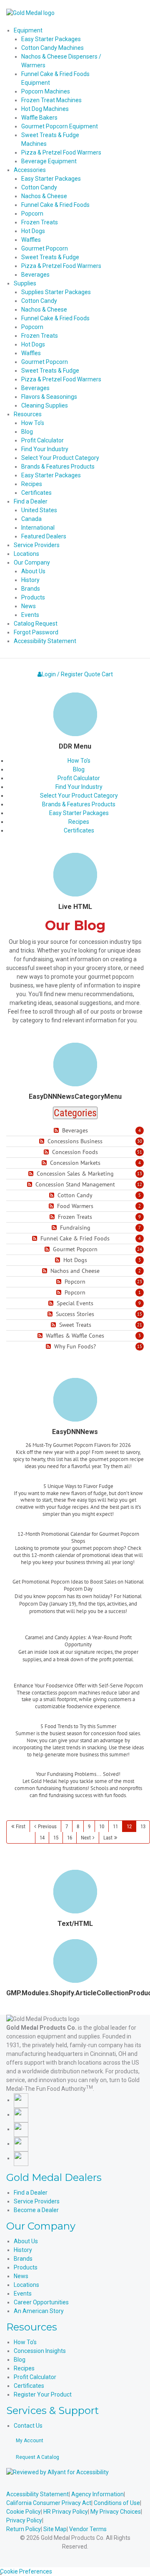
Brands (23, 2259)
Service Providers (37, 2201)
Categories (75, 1113)
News (21, 2276)
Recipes (79, 822)
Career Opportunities (41, 2302)
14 (42, 1838)
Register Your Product (43, 2394)
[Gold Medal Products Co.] (30, 12)
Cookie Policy (24, 2512)
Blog (79, 769)
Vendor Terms (88, 2529)
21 (140, 1325)
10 (102, 1826)
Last (108, 1838)
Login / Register (62, 674)
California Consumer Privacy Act (49, 2503)
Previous (47, 1826)
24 (140, 1249)
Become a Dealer (36, 2210)
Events (23, 2294)
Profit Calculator (79, 778)
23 (140, 1282)
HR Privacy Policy (66, 2512)
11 (115, 1826)
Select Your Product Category (79, 796)
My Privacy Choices (116, 2512)
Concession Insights (40, 2351)
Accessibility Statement (37, 2494)
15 (140, 1314)
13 (140, 1174)
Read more (78, 1476)
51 (140, 1152)
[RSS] (57, 1131)
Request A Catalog (37, 2457)
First (21, 1826)
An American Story (39, 2311)
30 (140, 1141)
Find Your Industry (79, 787)
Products (26, 2267)
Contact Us (28, 2426)
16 (70, 1838)
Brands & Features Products (79, 804)
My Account (30, 2441)
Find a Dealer (31, 2193)
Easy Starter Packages (79, 813)
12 (140, 1184)
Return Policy (24, 2529)
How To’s (79, 761)
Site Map (55, 2529)
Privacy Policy (24, 2520)
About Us (26, 2241)
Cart (107, 674)
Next (86, 1838)
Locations (26, 2285)
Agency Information (97, 2494)
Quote (92, 674)
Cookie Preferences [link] (26, 2571)
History (23, 2250)
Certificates (79, 830)
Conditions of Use (117, 2503)
